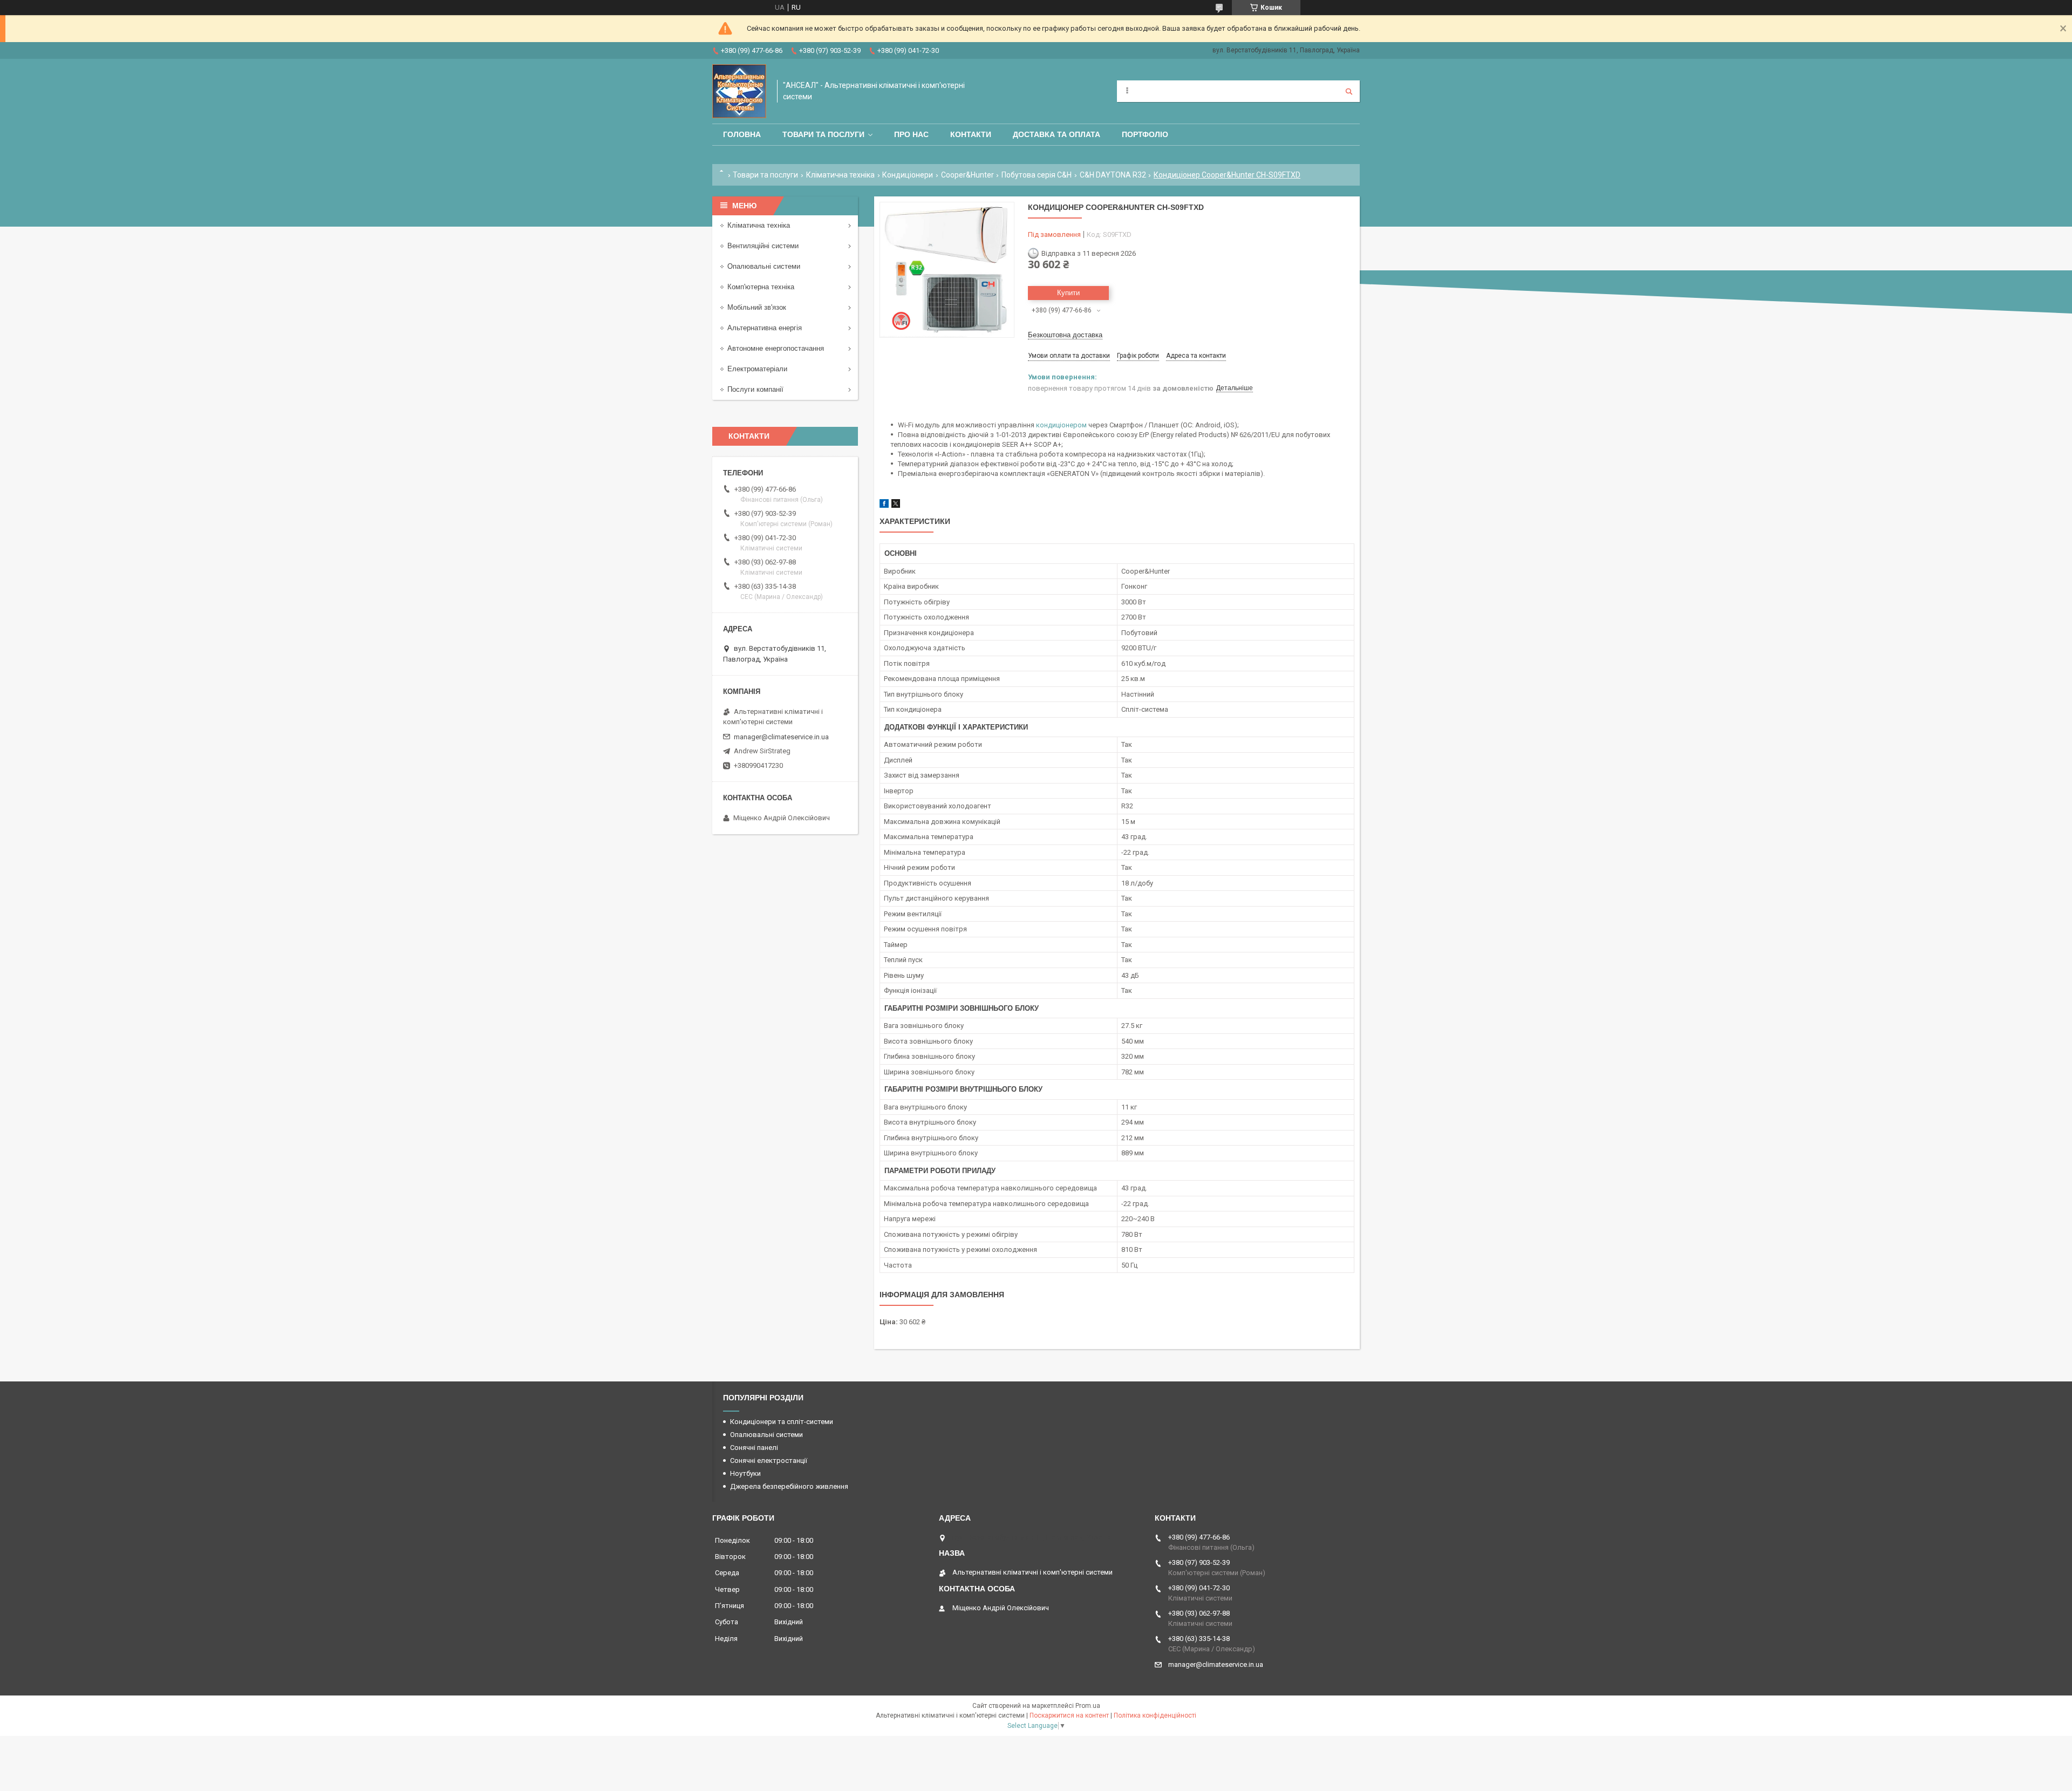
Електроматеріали (757, 369)
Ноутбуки (745, 1473)
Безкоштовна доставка (1065, 335)
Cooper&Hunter (967, 175)
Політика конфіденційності (1155, 1715)
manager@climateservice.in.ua (781, 737)
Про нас (911, 134)
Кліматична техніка (840, 175)
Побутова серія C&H (1037, 175)
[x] (896, 505)
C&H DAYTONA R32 (1113, 175)
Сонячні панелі (754, 1448)
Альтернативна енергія (765, 328)
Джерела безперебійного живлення (789, 1486)
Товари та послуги (823, 134)
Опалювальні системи (764, 266)
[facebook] (884, 505)
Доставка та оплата (1057, 134)
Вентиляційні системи (763, 246)
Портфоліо (1145, 134)
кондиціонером (1061, 425)
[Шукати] (1349, 91)
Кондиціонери (908, 175)
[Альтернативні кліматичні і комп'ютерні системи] (739, 91)
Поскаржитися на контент (1069, 1715)
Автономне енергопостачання (776, 348)
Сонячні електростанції (769, 1460)
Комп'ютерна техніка (761, 287)
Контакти (971, 134)
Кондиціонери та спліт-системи (782, 1422)
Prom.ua (1088, 1706)
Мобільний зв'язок (757, 307)
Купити (1068, 293)
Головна (742, 134)
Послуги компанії (755, 389)
